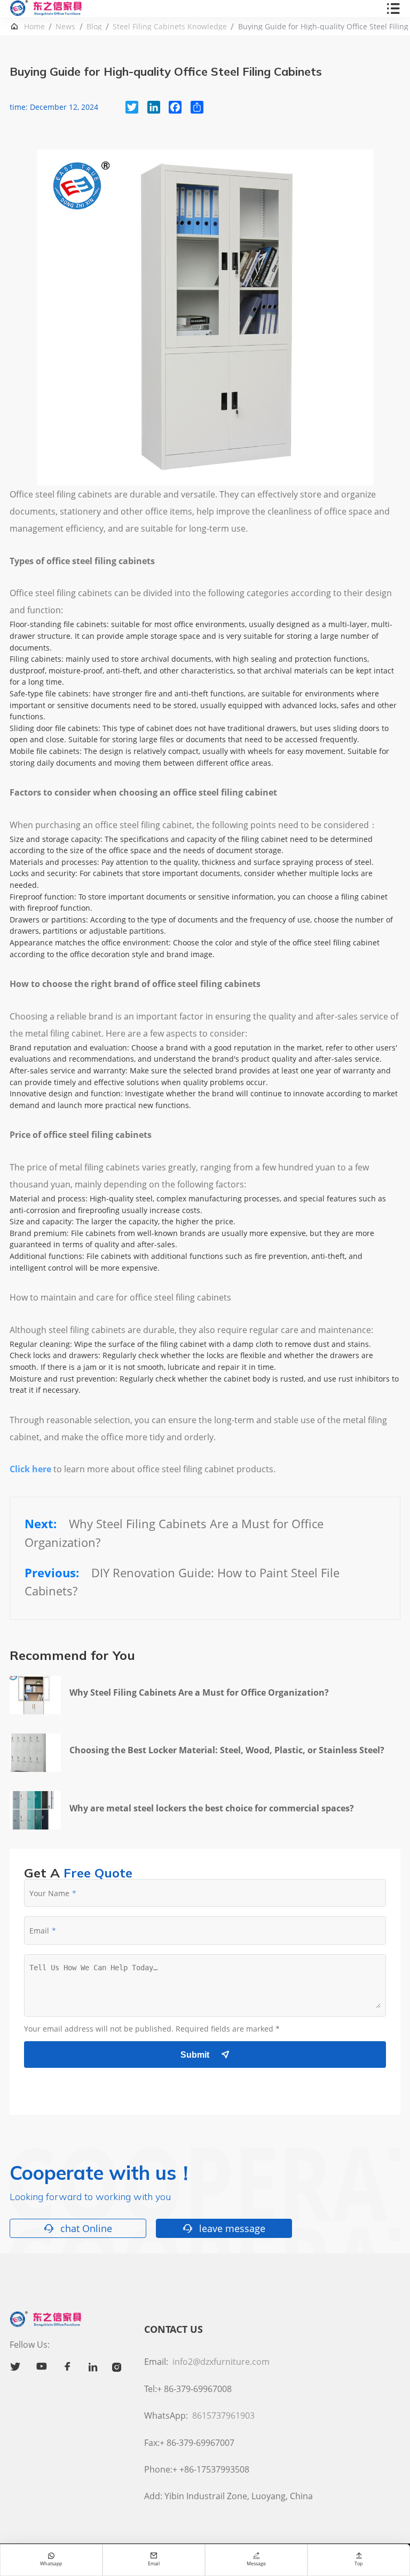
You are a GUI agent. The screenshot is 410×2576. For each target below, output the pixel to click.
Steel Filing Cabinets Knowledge (170, 27)
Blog (94, 27)
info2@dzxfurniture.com (221, 2362)
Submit (205, 2055)
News (65, 27)
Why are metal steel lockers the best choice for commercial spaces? (212, 1808)
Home (34, 27)
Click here (30, 1469)
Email (39, 1931)
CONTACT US (174, 2329)
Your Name (49, 1893)
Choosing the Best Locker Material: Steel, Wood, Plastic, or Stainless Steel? (227, 1750)
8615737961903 (223, 2415)
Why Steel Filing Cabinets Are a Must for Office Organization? (199, 1692)
